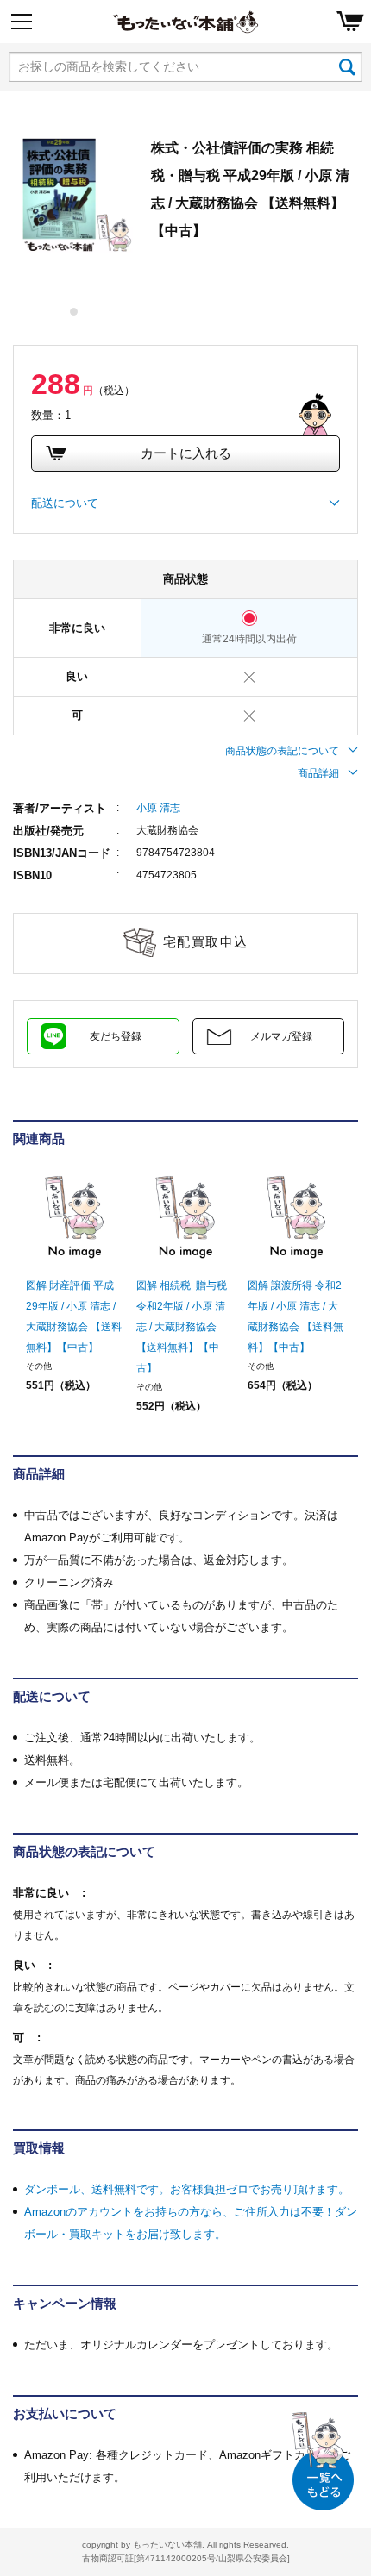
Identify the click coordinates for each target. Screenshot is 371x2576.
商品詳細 (318, 773)
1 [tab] (75, 312)
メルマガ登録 (281, 1036)
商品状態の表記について (282, 751)
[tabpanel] (73, 194)
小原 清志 (158, 808)
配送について (65, 503)
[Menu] (22, 22)
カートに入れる (186, 453)
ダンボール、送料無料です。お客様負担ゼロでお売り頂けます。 (187, 2189)
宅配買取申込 (206, 942)
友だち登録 (116, 1036)
